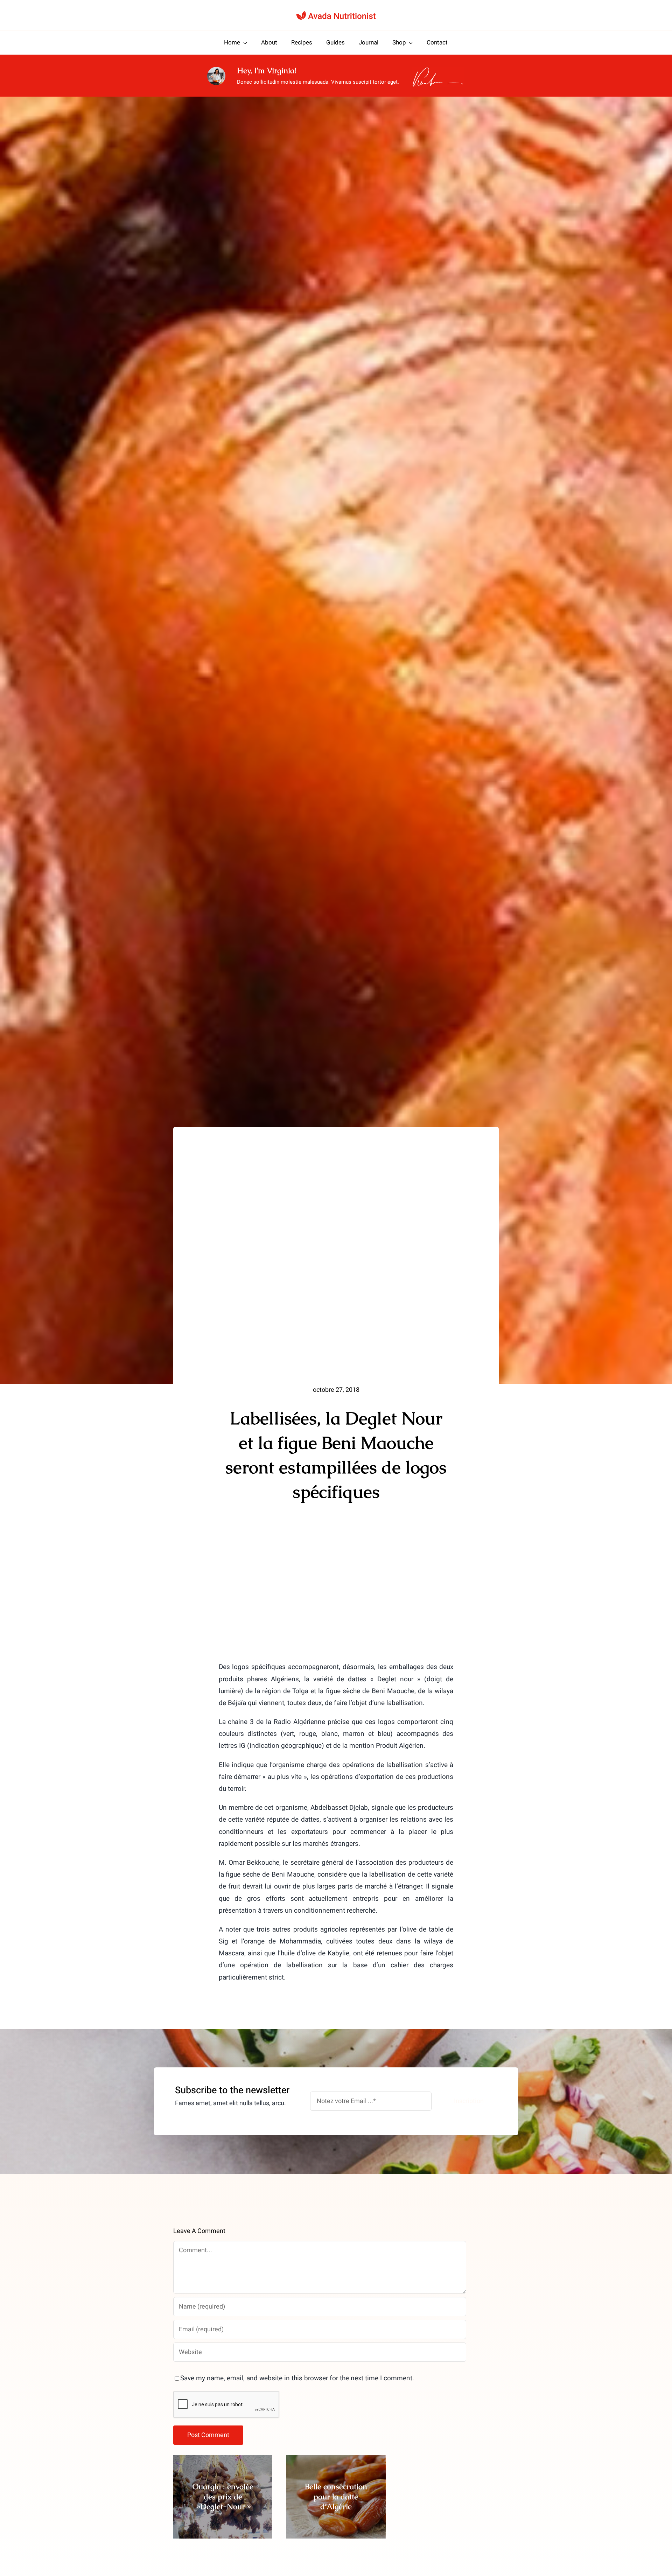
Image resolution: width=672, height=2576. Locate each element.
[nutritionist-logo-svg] (336, 14)
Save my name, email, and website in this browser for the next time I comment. (297, 2378)
